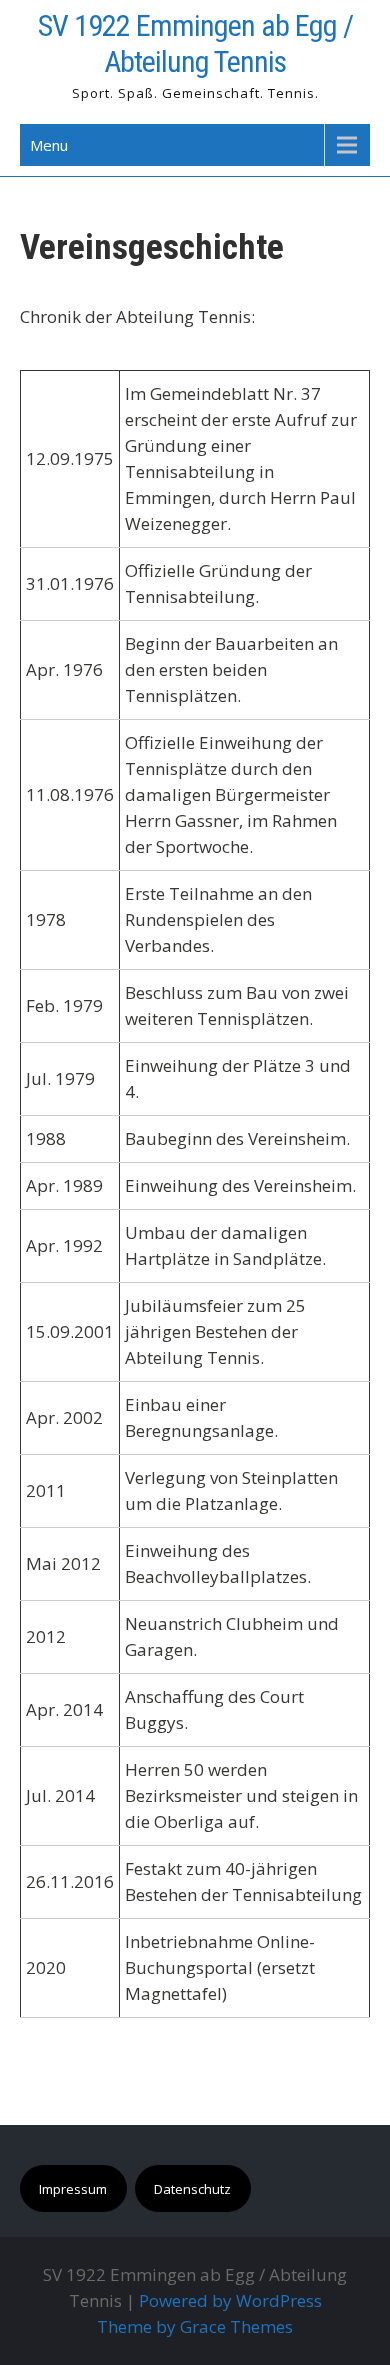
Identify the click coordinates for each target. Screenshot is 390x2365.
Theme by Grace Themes (195, 2326)
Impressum (73, 2189)
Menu (49, 145)
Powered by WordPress (230, 2300)
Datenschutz (192, 2189)
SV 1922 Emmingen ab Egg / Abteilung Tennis (195, 43)
